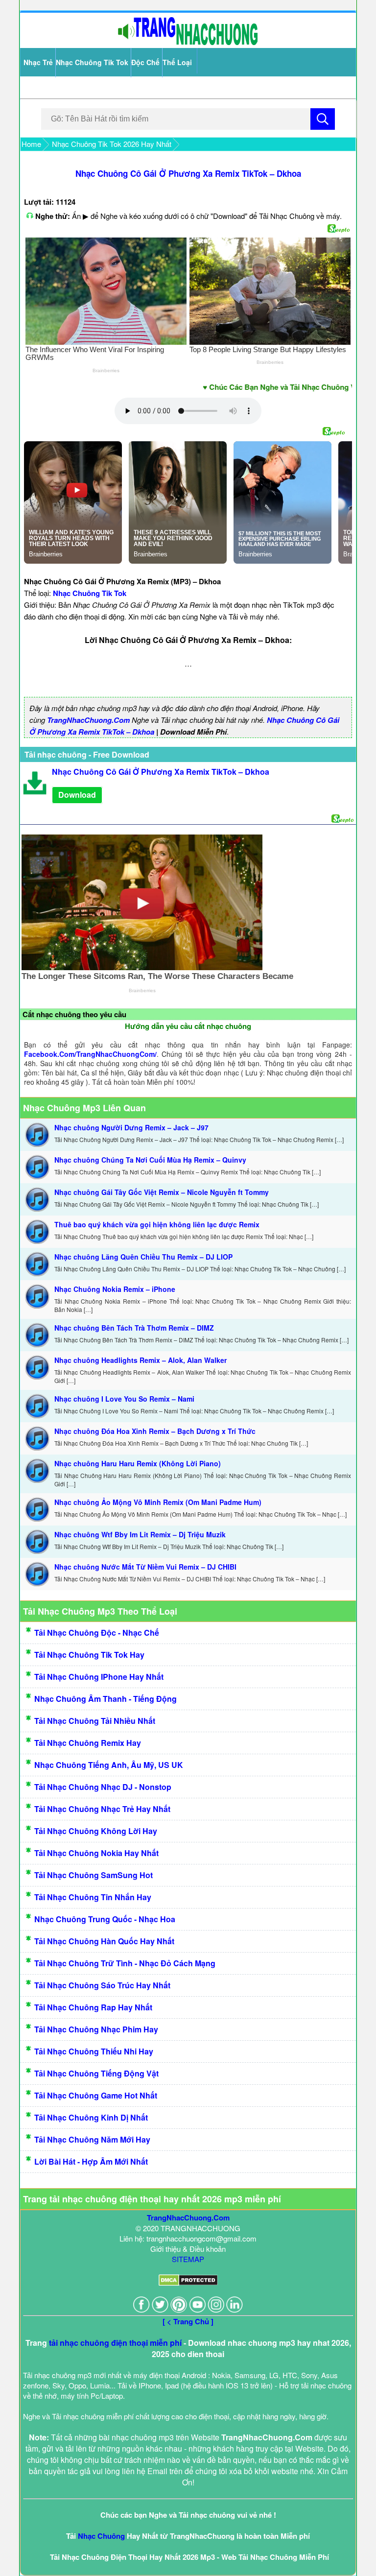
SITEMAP (188, 2259)
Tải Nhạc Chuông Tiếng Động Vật (96, 2073)
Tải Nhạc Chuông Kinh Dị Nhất (91, 2117)
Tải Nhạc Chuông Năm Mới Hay (92, 2139)
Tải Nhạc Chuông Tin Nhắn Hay (93, 1897)
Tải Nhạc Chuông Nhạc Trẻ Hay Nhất (102, 1809)
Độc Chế (145, 62)
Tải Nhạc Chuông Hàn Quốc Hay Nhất (104, 1941)
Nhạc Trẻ (38, 62)
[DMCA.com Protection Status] (188, 2283)
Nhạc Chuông (101, 2536)
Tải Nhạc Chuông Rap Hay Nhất (93, 2007)
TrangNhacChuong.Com (88, 720)
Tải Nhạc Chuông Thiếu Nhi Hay (94, 2051)
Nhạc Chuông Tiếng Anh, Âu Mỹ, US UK (109, 1765)
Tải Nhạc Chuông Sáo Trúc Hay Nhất (102, 1985)
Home (31, 144)
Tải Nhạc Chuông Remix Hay (88, 1743)
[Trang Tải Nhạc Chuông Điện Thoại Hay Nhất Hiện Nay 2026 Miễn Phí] (188, 43)
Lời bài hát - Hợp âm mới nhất (91, 2161)
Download (77, 795)
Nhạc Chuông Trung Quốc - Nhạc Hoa (105, 1919)
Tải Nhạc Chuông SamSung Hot (94, 1875)
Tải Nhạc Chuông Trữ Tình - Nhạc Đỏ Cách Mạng (125, 1963)
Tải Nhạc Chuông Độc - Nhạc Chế (97, 1633)
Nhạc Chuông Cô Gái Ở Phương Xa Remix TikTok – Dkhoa (188, 173)
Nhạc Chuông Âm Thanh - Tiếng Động (106, 1699)
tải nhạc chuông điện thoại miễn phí (115, 2343)
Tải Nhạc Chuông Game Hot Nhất (96, 2095)
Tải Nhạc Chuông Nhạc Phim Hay (96, 2029)
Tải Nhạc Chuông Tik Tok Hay (89, 1655)
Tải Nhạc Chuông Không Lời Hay (96, 1831)
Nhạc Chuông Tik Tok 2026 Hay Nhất (112, 144)
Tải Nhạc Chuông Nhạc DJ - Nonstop (103, 1787)
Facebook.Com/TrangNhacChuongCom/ (90, 1054)
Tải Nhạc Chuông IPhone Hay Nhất (99, 1677)
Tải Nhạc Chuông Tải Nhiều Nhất (95, 1721)
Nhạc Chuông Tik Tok (92, 62)
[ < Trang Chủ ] (188, 2321)
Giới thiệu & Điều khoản (188, 2249)
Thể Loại (177, 62)
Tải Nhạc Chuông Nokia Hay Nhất (96, 1853)
